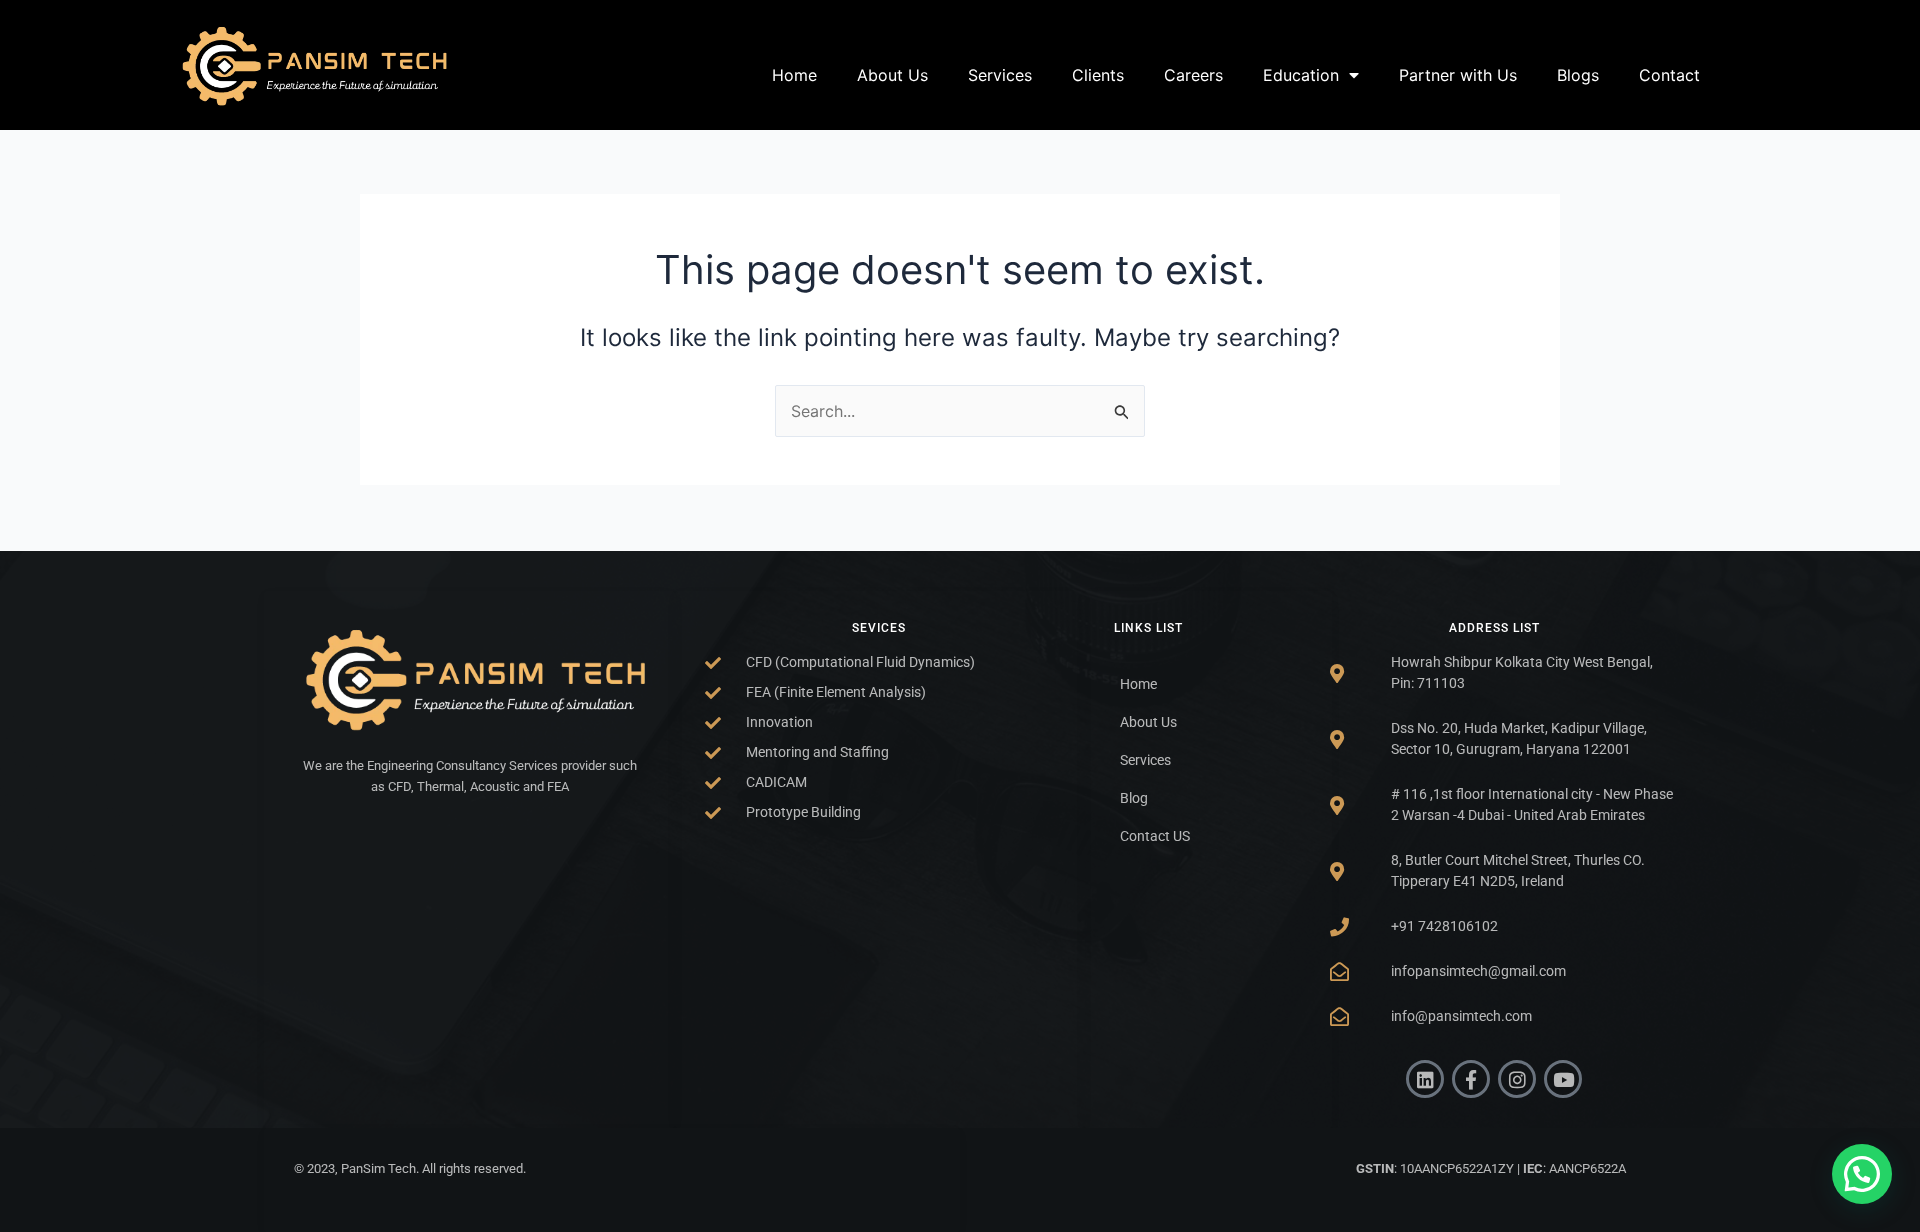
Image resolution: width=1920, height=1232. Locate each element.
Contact (1669, 75)
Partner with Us (1458, 75)
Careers (1193, 75)
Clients (1098, 75)
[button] (1862, 1174)
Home (794, 75)
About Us (892, 75)
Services (1000, 75)
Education (1301, 75)
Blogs (1578, 75)
